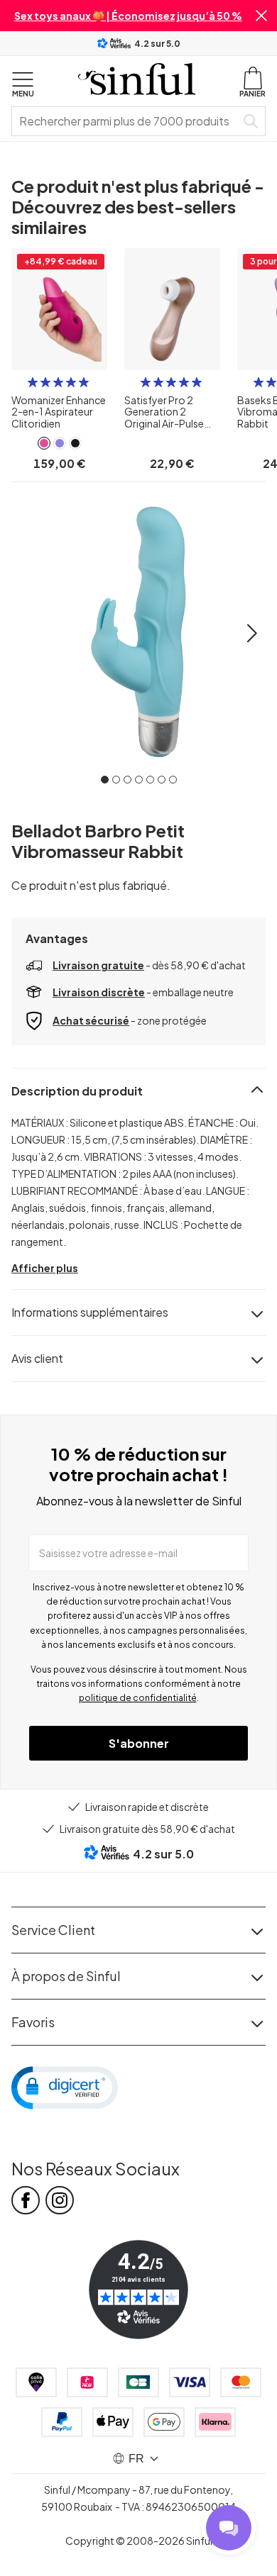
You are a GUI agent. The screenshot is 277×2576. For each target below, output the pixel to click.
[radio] (33, 382)
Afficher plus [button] (45, 1268)
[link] (44, 443)
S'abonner (139, 1743)
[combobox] (126, 121)
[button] (261, 16)
